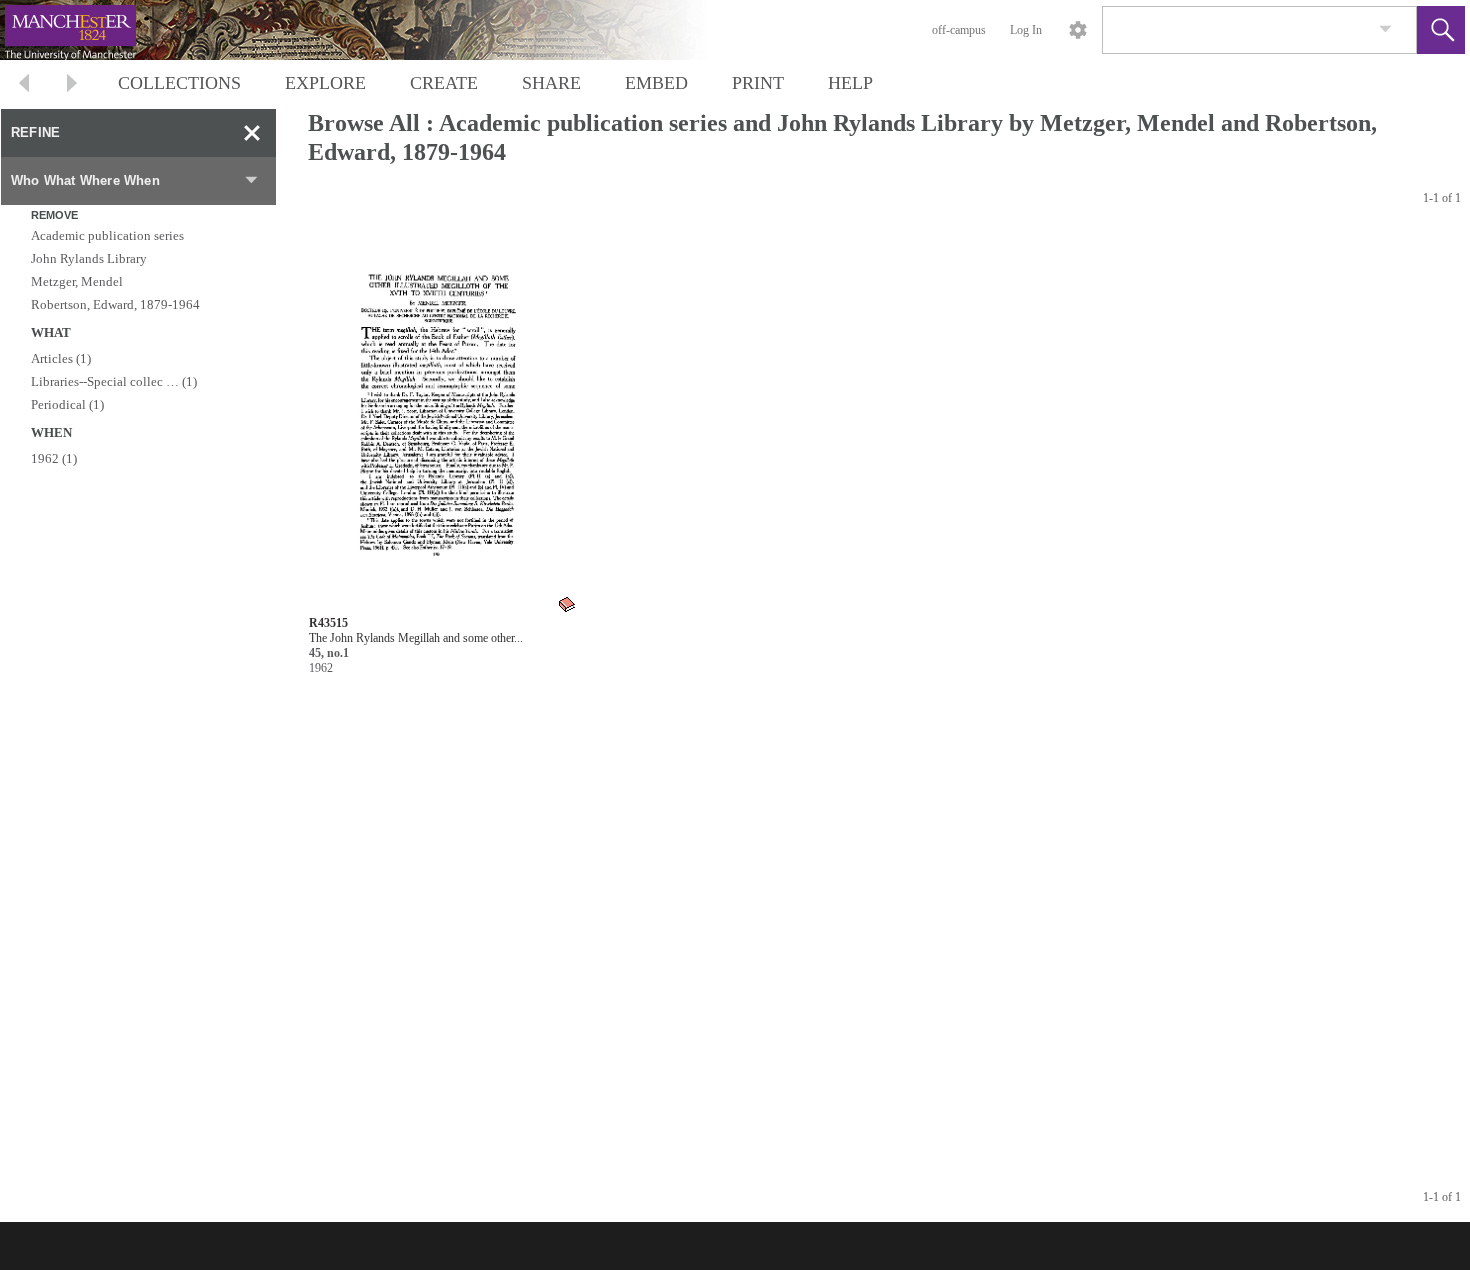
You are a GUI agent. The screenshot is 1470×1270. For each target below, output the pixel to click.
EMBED (656, 83)
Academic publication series (107, 235)
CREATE (444, 83)
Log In (1026, 30)
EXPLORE (325, 83)
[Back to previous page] (24, 85)
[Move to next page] (72, 85)
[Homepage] (377, 30)
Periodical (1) (67, 404)
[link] (1385, 29)
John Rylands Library (89, 258)
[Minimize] (252, 133)
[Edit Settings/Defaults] (1078, 30)
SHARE (551, 83)
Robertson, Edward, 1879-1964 (115, 304)
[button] (1441, 30)
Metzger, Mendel (77, 281)
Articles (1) (61, 358)
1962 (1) (54, 458)
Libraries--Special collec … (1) (114, 381)
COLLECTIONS (179, 83)
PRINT (758, 83)
